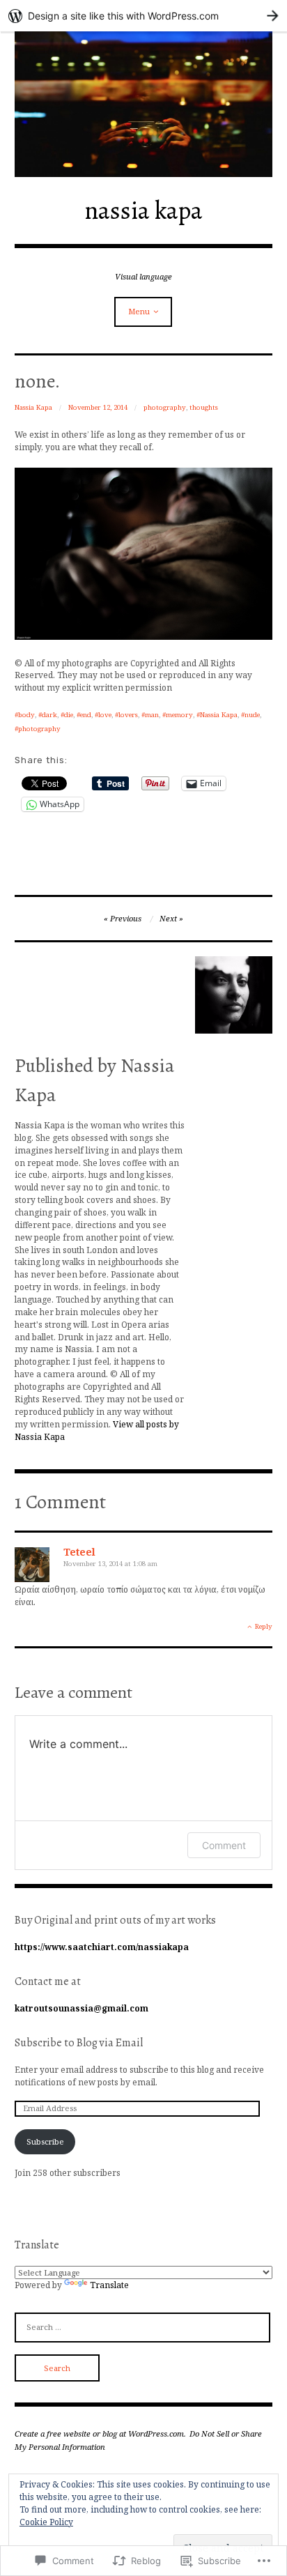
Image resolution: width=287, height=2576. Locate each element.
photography (165, 407)
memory (179, 715)
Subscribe (45, 2141)
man (152, 715)
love (105, 715)
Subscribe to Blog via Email (79, 2043)
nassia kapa (143, 210)
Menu (139, 311)
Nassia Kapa (33, 407)
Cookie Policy (46, 2522)
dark (49, 715)
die (69, 715)
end (86, 715)
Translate (109, 2285)
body (26, 715)
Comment (224, 1845)
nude (252, 715)
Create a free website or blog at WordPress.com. (100, 2433)
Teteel (79, 1552)
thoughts (204, 407)
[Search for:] (143, 2326)
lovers (128, 715)
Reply (264, 1626)
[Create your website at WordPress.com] (143, 16)
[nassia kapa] (144, 104)
